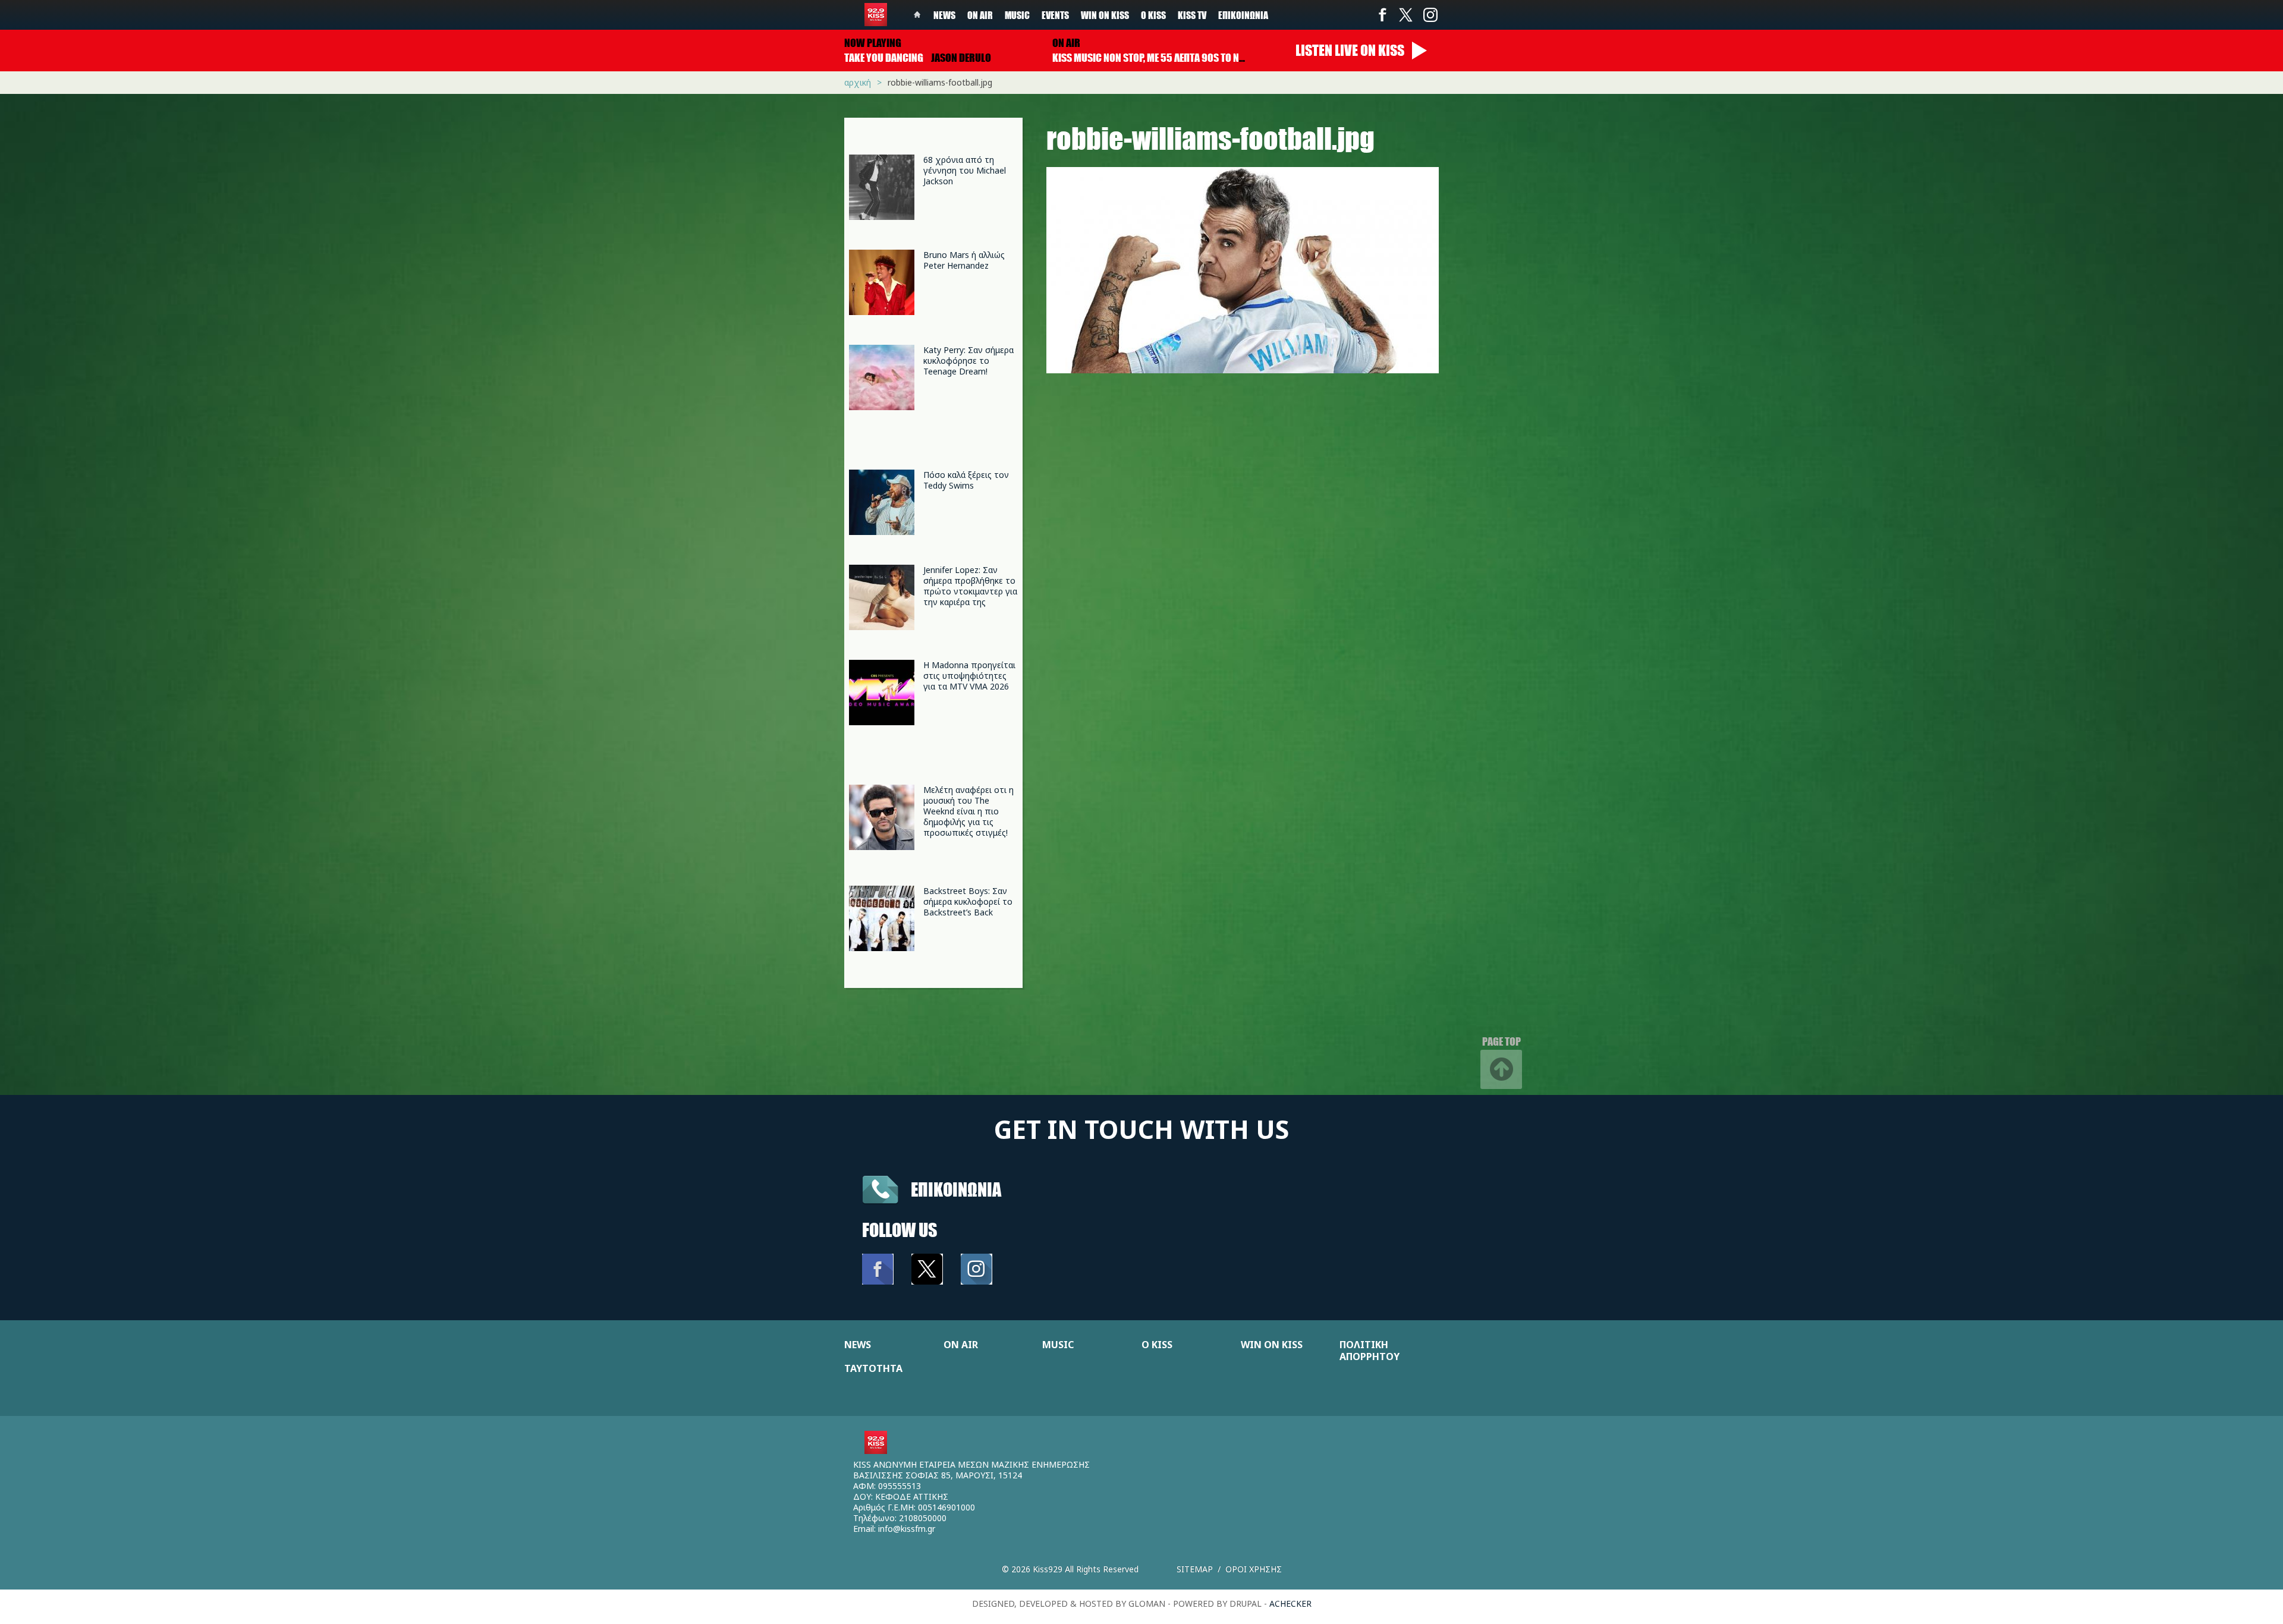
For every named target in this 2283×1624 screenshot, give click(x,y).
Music (1017, 15)
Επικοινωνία (1243, 15)
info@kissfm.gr (907, 1529)
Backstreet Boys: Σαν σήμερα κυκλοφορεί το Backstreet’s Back (968, 901)
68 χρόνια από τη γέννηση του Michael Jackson (965, 170)
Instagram (1430, 15)
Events (1055, 15)
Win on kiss (1105, 15)
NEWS (858, 1345)
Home (917, 15)
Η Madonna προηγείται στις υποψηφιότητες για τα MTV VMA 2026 (969, 676)
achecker (1290, 1603)
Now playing (873, 43)
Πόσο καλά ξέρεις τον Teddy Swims (966, 480)
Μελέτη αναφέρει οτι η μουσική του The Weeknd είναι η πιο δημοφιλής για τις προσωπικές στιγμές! (968, 811)
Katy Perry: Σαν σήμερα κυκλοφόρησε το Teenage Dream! (968, 361)
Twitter (1406, 15)
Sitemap (1195, 1569)
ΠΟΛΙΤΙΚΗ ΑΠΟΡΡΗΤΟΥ (1370, 1351)
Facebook (1382, 15)
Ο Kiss (1153, 15)
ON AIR (961, 1345)
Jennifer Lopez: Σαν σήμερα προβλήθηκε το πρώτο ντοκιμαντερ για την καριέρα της (970, 586)
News (944, 15)
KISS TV (1192, 15)
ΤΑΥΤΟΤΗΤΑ (873, 1368)
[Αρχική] (876, 15)
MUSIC (1058, 1345)
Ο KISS (1157, 1345)
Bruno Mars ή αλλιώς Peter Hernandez (964, 260)
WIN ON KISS (1272, 1345)
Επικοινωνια (956, 1189)
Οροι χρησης (1254, 1569)
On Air (980, 15)
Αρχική (858, 82)
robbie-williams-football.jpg (940, 82)
